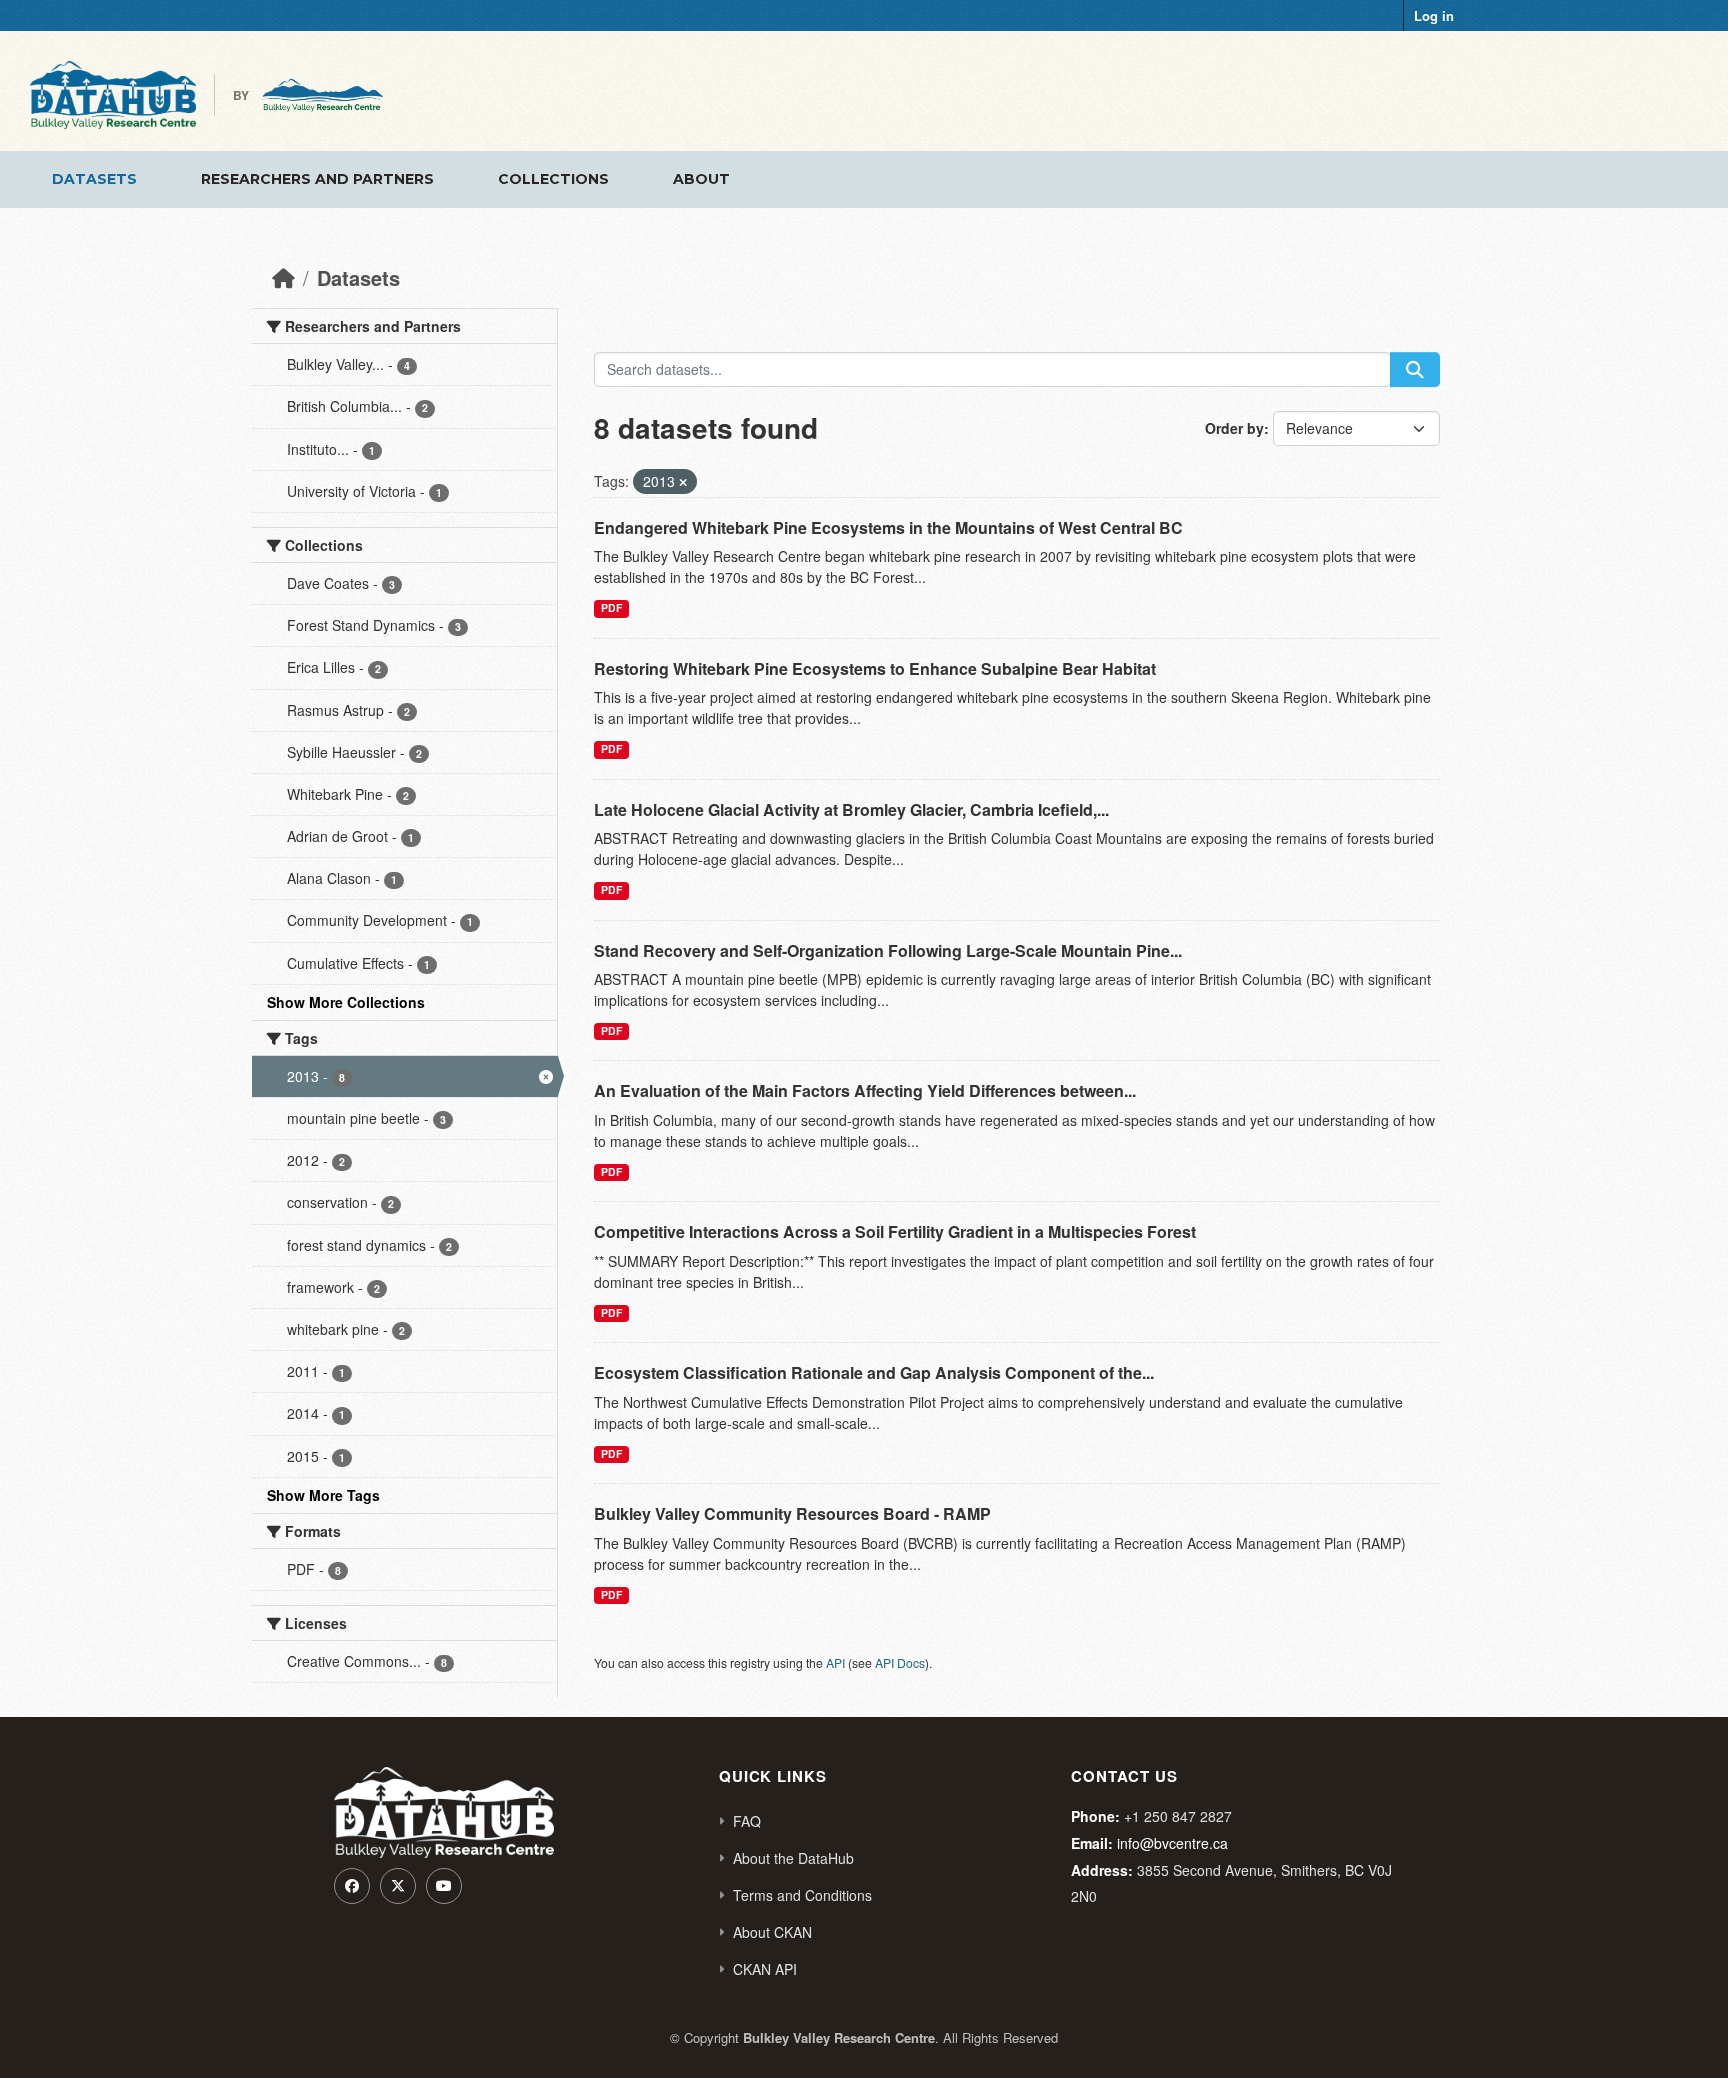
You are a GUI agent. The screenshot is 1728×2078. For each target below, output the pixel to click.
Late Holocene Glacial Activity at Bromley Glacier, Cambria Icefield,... (851, 809)
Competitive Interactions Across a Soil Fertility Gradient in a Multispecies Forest (895, 1231)
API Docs (900, 1662)
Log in (1434, 15)
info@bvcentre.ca (1172, 1843)
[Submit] (1415, 369)
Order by (1234, 428)
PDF (611, 607)
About (701, 179)
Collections (553, 179)
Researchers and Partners (317, 179)
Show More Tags (323, 1495)
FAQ (747, 1821)
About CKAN (772, 1932)
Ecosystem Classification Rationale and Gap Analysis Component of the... (874, 1372)
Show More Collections (346, 1002)
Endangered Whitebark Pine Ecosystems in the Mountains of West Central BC (888, 527)
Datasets (94, 179)
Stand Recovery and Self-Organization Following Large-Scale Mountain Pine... (888, 950)
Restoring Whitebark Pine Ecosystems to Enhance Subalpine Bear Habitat (875, 668)
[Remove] (683, 482)
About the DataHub (793, 1858)
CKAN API (765, 1969)
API (835, 1662)
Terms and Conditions (802, 1895)
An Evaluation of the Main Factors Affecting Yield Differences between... (865, 1090)
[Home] (283, 277)
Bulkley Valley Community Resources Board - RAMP (792, 1513)
